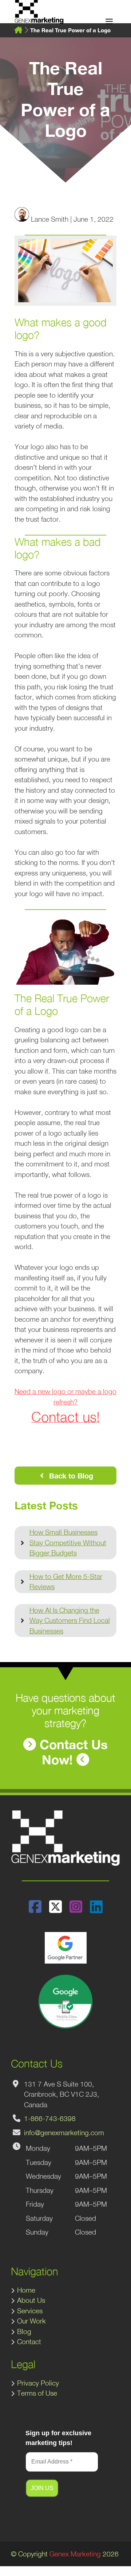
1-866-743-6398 (50, 2118)
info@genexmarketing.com (64, 2133)
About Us (31, 2300)
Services (30, 2311)
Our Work (31, 2321)
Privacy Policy (38, 2383)
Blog (24, 2331)
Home (26, 2290)
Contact (29, 2342)
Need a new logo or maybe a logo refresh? (65, 1405)
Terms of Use (37, 2393)
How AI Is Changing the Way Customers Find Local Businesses (70, 1621)
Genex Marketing (75, 2554)
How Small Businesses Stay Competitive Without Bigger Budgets (68, 1543)
